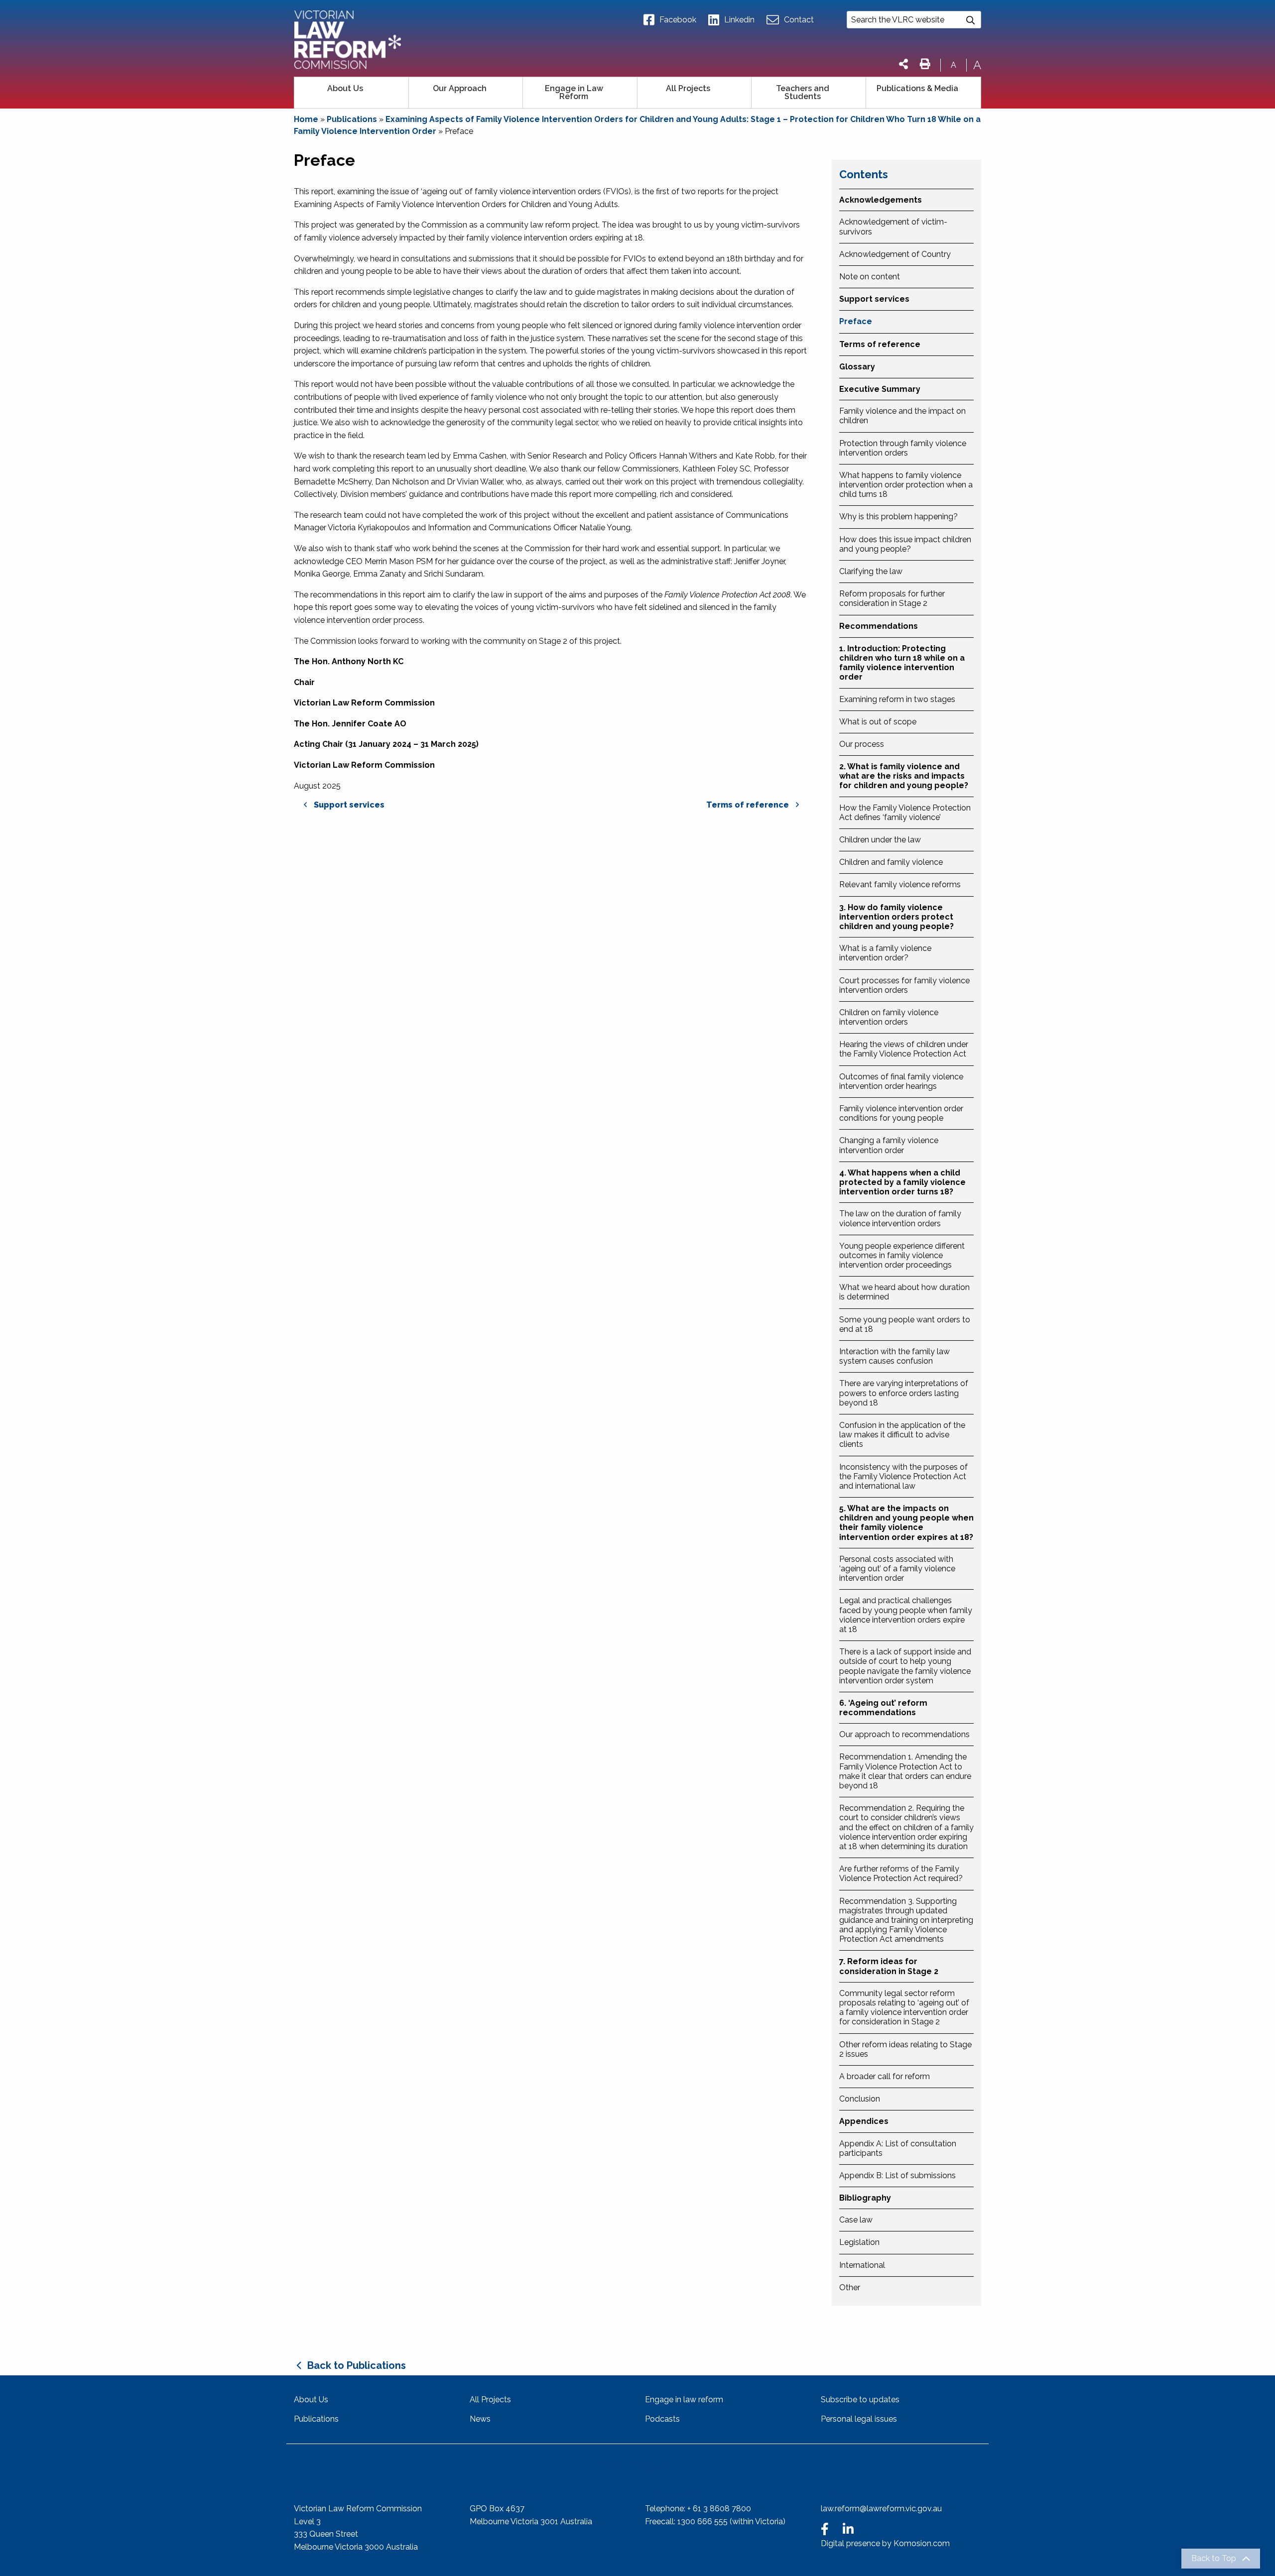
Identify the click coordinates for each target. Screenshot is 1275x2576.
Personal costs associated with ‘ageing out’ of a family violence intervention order (897, 1569)
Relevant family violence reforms (900, 884)
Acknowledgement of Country (895, 254)
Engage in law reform (684, 2400)
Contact (799, 20)
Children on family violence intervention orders (889, 1017)
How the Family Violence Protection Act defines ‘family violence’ (905, 813)
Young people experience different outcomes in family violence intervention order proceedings (902, 1255)
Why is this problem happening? (898, 517)
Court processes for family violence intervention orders (904, 985)
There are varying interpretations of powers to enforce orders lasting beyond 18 (904, 1393)
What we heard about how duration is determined (904, 1292)
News (480, 2419)
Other (850, 2287)
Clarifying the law (871, 571)
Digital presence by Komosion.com (885, 2543)
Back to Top (1214, 2559)
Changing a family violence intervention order (889, 1145)
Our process (862, 744)
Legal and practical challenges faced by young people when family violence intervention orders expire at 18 (906, 1615)
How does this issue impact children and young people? (905, 544)
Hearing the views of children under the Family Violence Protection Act (904, 1049)
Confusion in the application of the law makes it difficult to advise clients (902, 1435)
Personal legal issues (859, 2419)
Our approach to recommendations (904, 1734)
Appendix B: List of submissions (897, 2175)
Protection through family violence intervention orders (903, 448)
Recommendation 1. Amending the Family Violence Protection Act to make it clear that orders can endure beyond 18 (905, 1771)
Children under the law (880, 840)
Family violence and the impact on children (902, 416)
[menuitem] (352, 93)
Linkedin (739, 20)
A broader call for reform (885, 2076)
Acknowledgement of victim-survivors (893, 227)
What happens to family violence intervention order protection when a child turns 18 (906, 485)
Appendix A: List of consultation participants (898, 2148)
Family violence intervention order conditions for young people (901, 1113)
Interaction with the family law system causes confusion (894, 1356)
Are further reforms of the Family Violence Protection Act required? (901, 1873)
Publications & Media (917, 88)
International (862, 2265)
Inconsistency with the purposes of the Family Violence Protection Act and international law (903, 1476)
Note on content (870, 277)
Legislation (859, 2242)
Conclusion (860, 2099)
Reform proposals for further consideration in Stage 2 (892, 598)
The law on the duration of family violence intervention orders (900, 1218)
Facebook (678, 20)
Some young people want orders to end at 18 (905, 1324)
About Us (345, 88)
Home (306, 119)
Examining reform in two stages (897, 699)
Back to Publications (357, 2365)
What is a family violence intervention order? (885, 953)
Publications (352, 119)
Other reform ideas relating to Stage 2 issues (905, 2049)
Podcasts (662, 2419)
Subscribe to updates (860, 2400)
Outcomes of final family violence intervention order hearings (901, 1081)
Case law (856, 2220)
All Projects (688, 88)
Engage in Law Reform (574, 92)
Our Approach (460, 88)
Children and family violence (891, 862)
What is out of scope (878, 722)
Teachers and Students (803, 92)
